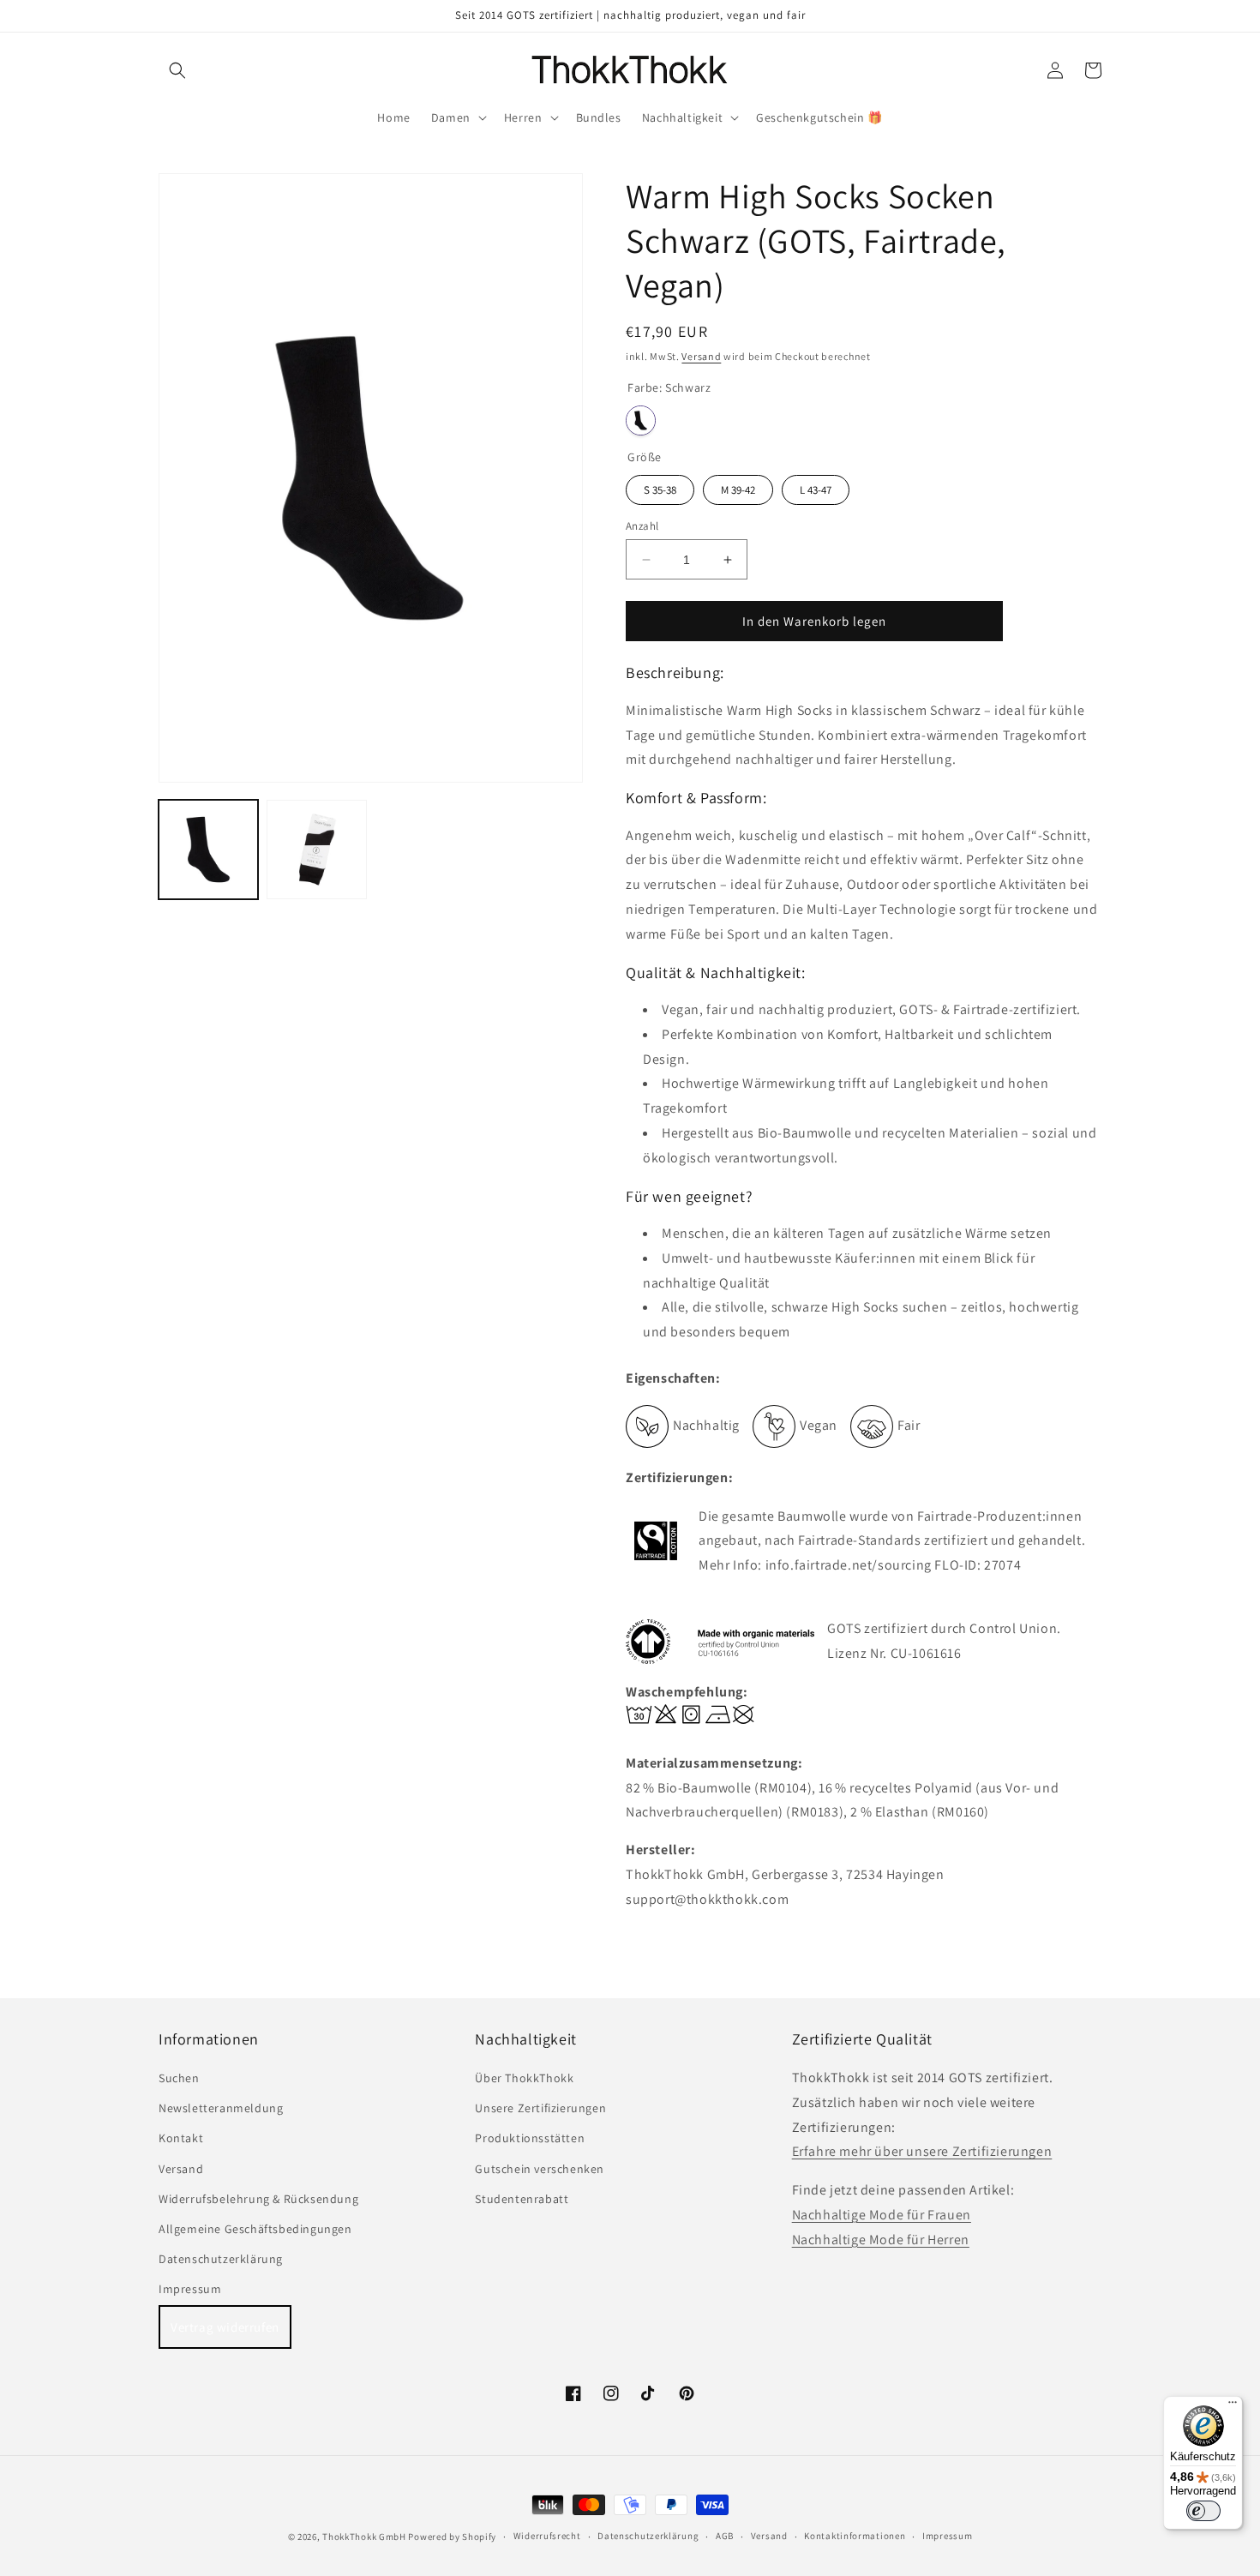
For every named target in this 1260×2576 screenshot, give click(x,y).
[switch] (1203, 2511)
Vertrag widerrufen (225, 2327)
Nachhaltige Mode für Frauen (882, 2215)
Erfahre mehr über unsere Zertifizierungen (922, 2151)
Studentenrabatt (522, 2199)
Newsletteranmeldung (221, 2108)
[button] (177, 70)
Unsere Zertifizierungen (540, 2108)
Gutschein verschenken (540, 2169)
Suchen (179, 2078)
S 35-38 (660, 490)
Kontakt (181, 2138)
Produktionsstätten (530, 2138)
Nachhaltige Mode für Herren (881, 2240)
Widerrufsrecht (547, 2536)
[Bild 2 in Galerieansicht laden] (316, 850)
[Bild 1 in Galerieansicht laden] (208, 850)
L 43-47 (816, 490)
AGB (725, 2536)
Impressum (190, 2289)
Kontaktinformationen (855, 2536)
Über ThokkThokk (524, 2078)
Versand (701, 356)
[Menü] (1233, 2406)
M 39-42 (738, 490)
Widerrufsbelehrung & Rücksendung (258, 2199)
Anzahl (642, 526)
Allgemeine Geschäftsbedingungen (255, 2229)
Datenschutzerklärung (221, 2259)
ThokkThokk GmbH (364, 2537)
